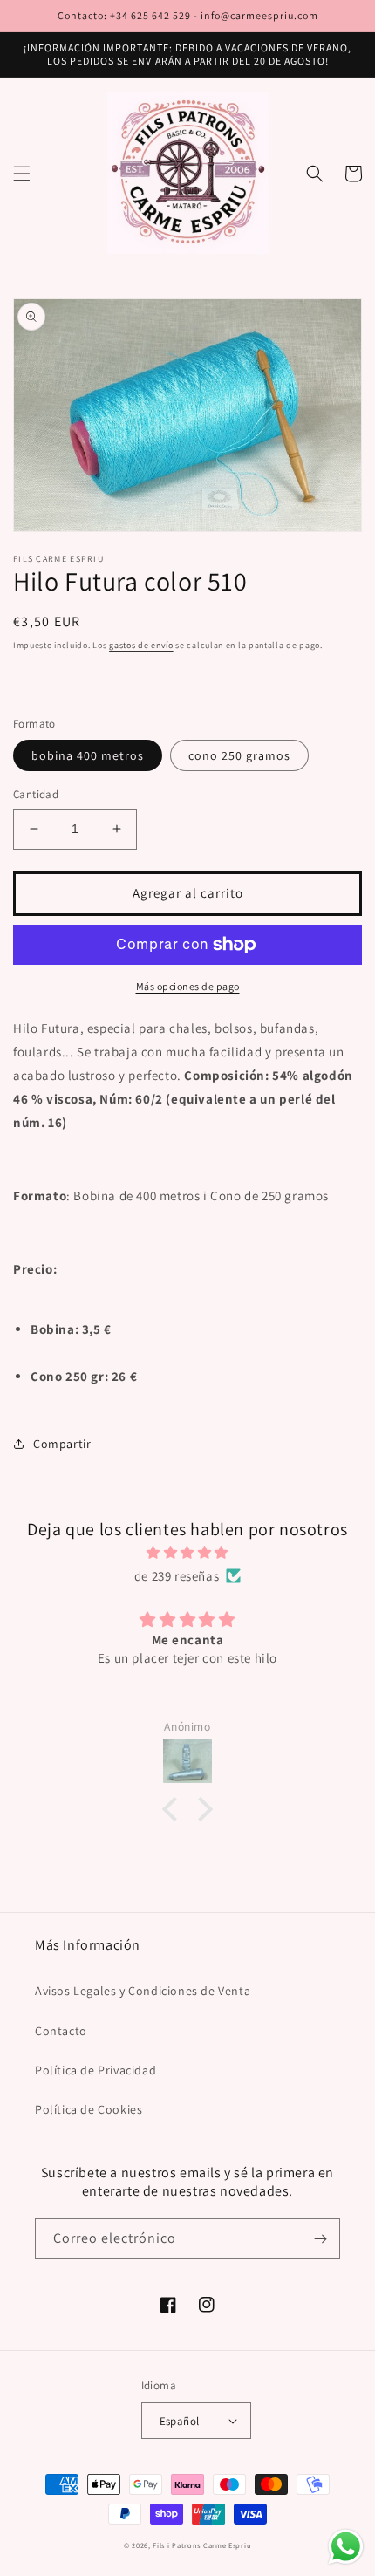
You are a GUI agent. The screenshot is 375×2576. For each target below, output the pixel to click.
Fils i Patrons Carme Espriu (202, 2545)
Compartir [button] (62, 1444)
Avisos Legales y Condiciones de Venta (143, 1991)
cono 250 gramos (239, 755)
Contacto (61, 2031)
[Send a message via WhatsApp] (346, 2547)
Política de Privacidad (95, 2070)
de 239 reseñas (177, 1576)
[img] (187, 1552)
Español (180, 2421)
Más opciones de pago (188, 986)
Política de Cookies (89, 2109)
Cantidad (36, 794)
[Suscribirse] (320, 2239)
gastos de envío (141, 645)
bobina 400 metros (88, 755)
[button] (22, 174)
